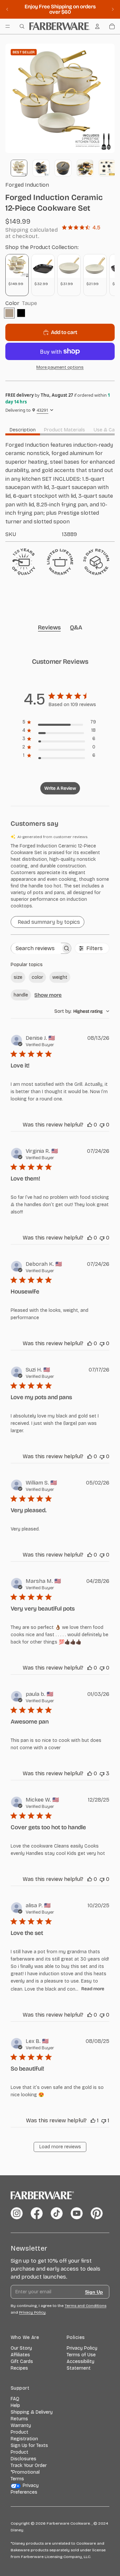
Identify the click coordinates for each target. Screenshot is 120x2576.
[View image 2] (41, 168)
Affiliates (20, 2355)
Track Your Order (29, 2465)
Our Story (21, 2348)
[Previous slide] (7, 9)
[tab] (23, 430)
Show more (48, 995)
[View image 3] (63, 168)
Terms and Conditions (85, 2306)
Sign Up (94, 2292)
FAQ (15, 2399)
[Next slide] (113, 9)
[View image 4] (85, 168)
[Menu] (8, 26)
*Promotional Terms (25, 2475)
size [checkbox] (18, 977)
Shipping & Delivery (32, 2412)
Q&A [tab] (76, 627)
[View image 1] (19, 168)
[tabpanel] (60, 489)
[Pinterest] (97, 2213)
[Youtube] (77, 2213)
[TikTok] (57, 2213)
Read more (93, 1989)
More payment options (60, 367)
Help (15, 2405)
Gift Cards (22, 2361)
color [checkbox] (37, 977)
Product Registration (24, 2435)
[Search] (22, 26)
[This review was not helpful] (102, 1125)
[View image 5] (107, 168)
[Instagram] (17, 2213)
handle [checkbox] (21, 995)
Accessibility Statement (80, 2365)
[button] (60, 876)
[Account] (97, 26)
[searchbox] (36, 948)
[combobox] (82, 1011)
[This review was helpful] (90, 1125)
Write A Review (60, 788)
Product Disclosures (23, 2455)
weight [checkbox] (60, 977)
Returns (19, 2419)
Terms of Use (81, 2355)
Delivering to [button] (27, 410)
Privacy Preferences (25, 2489)
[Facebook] (37, 2213)
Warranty (21, 2425)
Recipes (19, 2368)
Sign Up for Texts (29, 2445)
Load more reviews (60, 2147)
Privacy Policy (82, 2348)
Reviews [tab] (49, 627)
